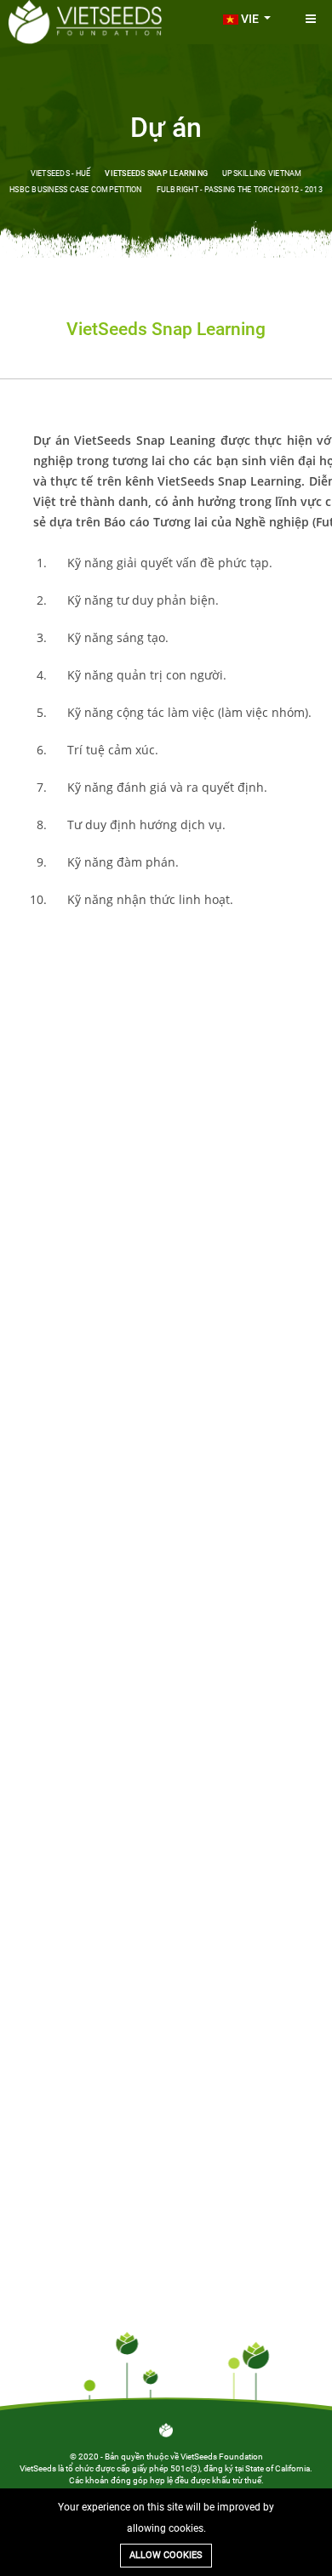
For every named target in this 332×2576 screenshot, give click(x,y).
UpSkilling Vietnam (262, 173)
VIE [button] (250, 19)
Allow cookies (166, 2555)
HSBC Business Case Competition (76, 190)
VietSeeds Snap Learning (156, 173)
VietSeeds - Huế (61, 173)
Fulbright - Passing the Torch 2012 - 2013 (240, 190)
